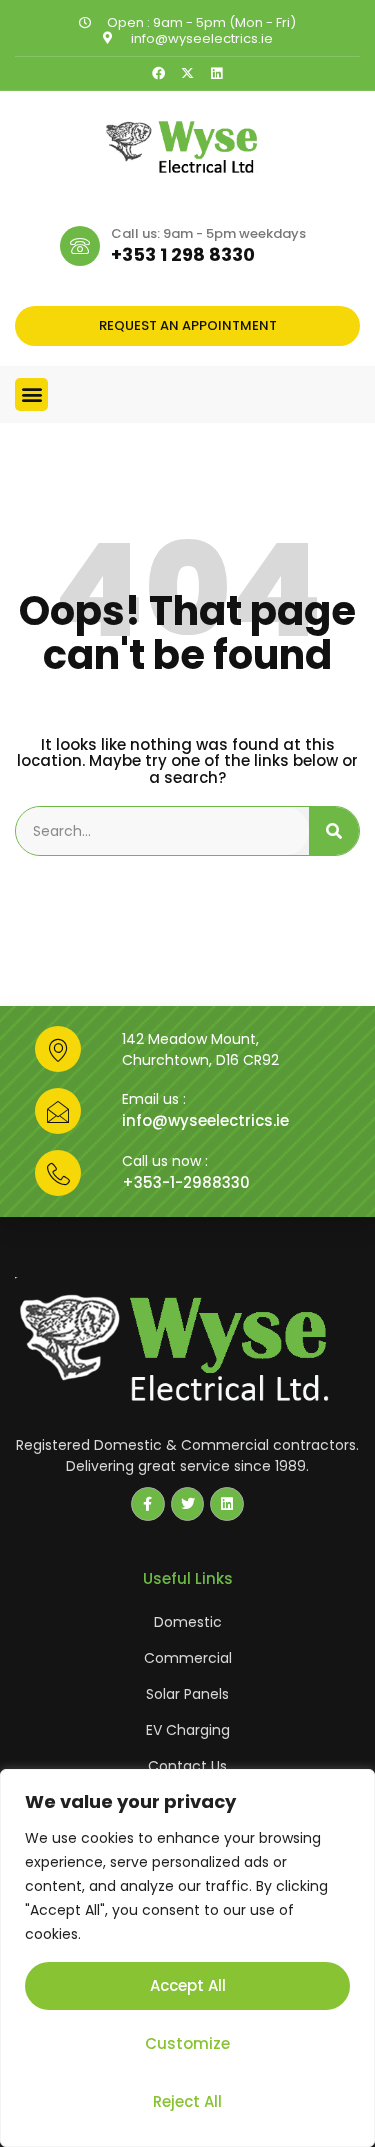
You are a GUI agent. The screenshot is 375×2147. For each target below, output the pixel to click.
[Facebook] (158, 73)
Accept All (188, 1985)
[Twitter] (188, 1504)
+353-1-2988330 (186, 1182)
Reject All (187, 2101)
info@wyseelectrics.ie (205, 1120)
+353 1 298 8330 (183, 254)
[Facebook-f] (148, 1504)
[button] (31, 394)
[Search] (334, 831)
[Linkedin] (216, 73)
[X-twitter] (187, 73)
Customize (187, 2043)
